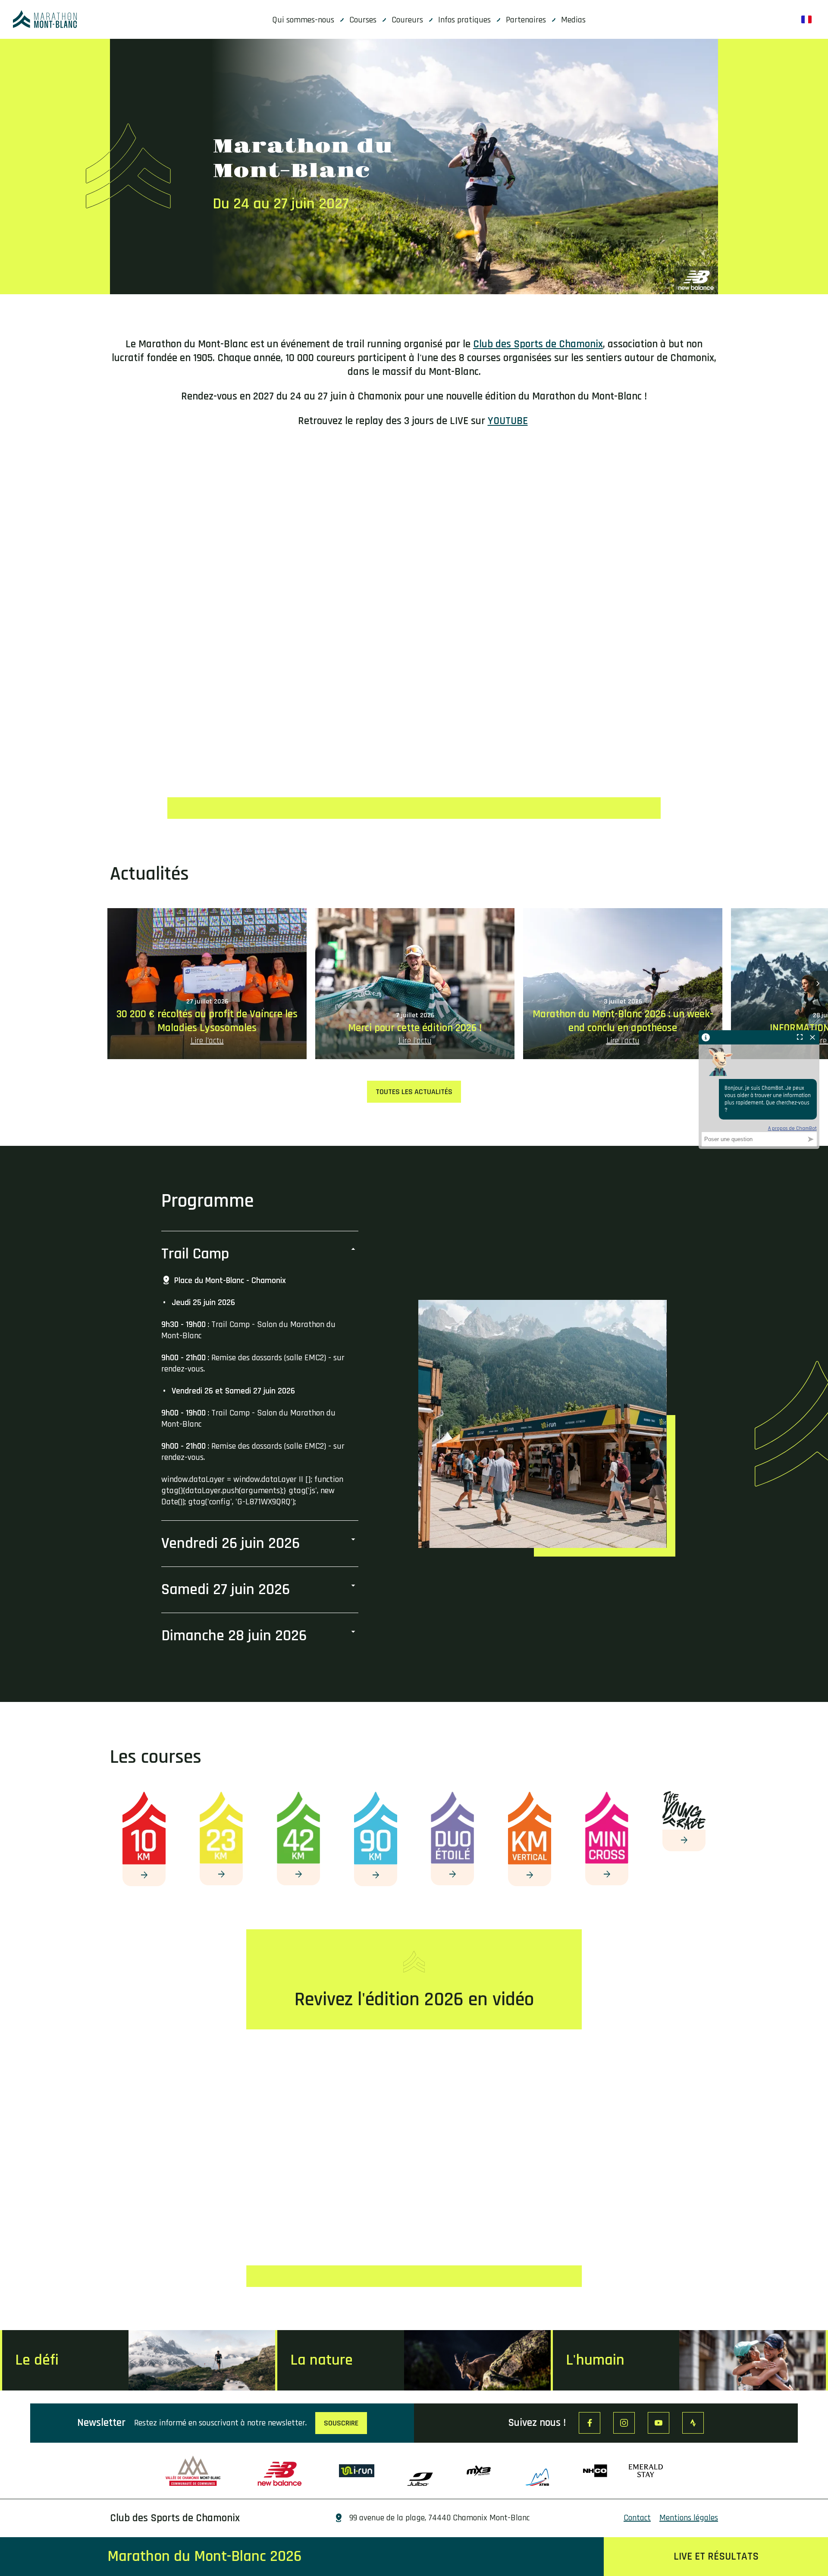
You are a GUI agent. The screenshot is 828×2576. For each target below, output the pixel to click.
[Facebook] (590, 2423)
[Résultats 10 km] (144, 1875)
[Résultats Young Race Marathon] (684, 1840)
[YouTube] (659, 2423)
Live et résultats (716, 2557)
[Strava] (693, 2423)
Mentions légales (689, 2518)
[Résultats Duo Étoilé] (452, 1875)
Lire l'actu (207, 1041)
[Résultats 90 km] (376, 1875)
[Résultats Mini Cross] (607, 1875)
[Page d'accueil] (45, 19)
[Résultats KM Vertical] (530, 1875)
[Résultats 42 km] (298, 1875)
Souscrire (341, 2423)
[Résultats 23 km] (221, 1875)
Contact (637, 2518)
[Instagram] (624, 2423)
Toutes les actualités (414, 1092)
